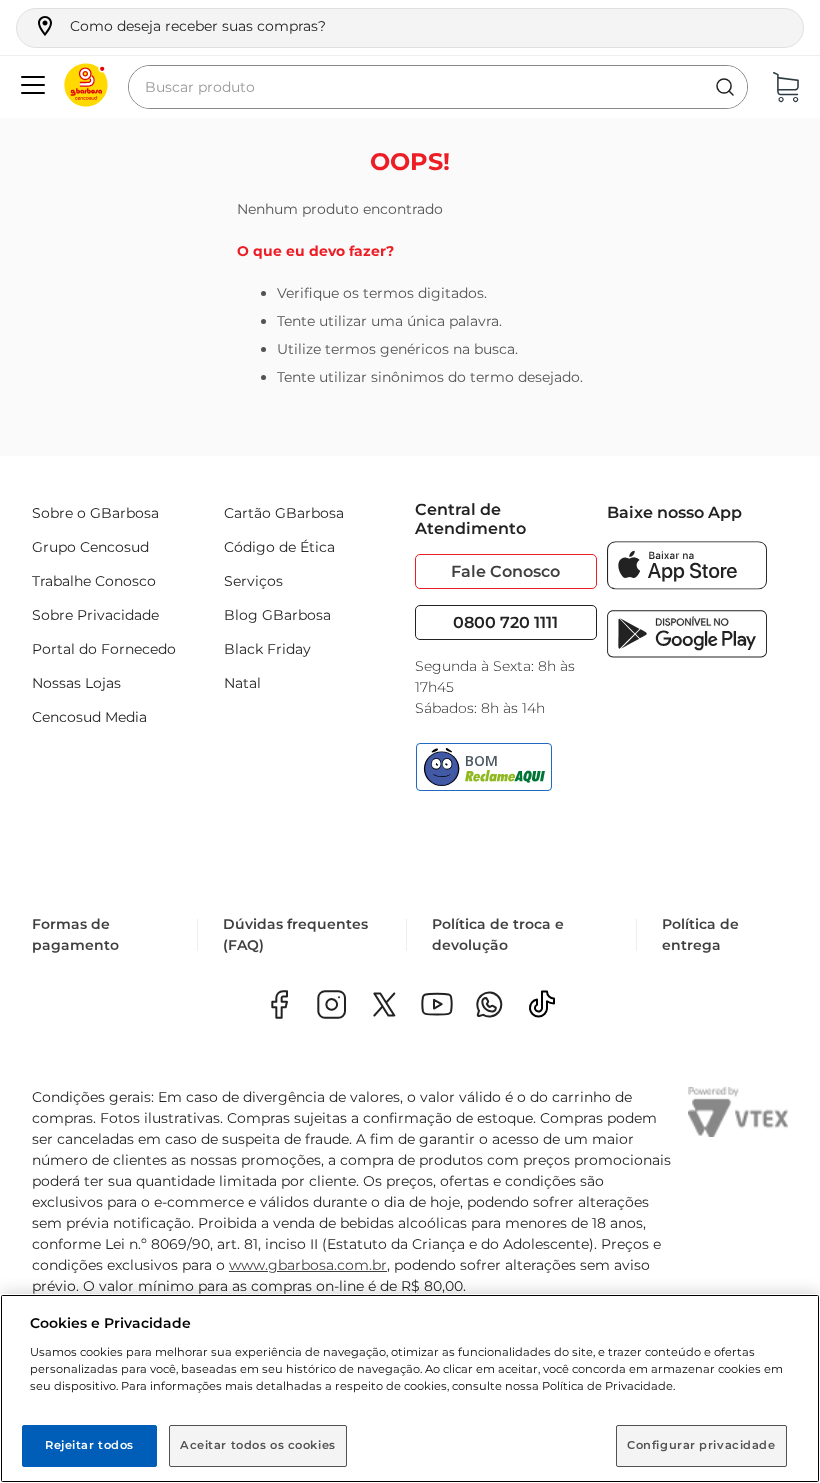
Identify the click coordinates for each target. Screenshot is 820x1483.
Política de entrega (700, 934)
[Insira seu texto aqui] (489, 1006)
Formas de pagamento (75, 934)
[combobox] (438, 87)
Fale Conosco (505, 571)
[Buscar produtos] (725, 87)
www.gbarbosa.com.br (308, 1265)
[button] (179, 26)
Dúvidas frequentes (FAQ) (295, 934)
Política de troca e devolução (498, 934)
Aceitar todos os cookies (258, 1445)
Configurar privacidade (701, 1445)
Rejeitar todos (89, 1445)
